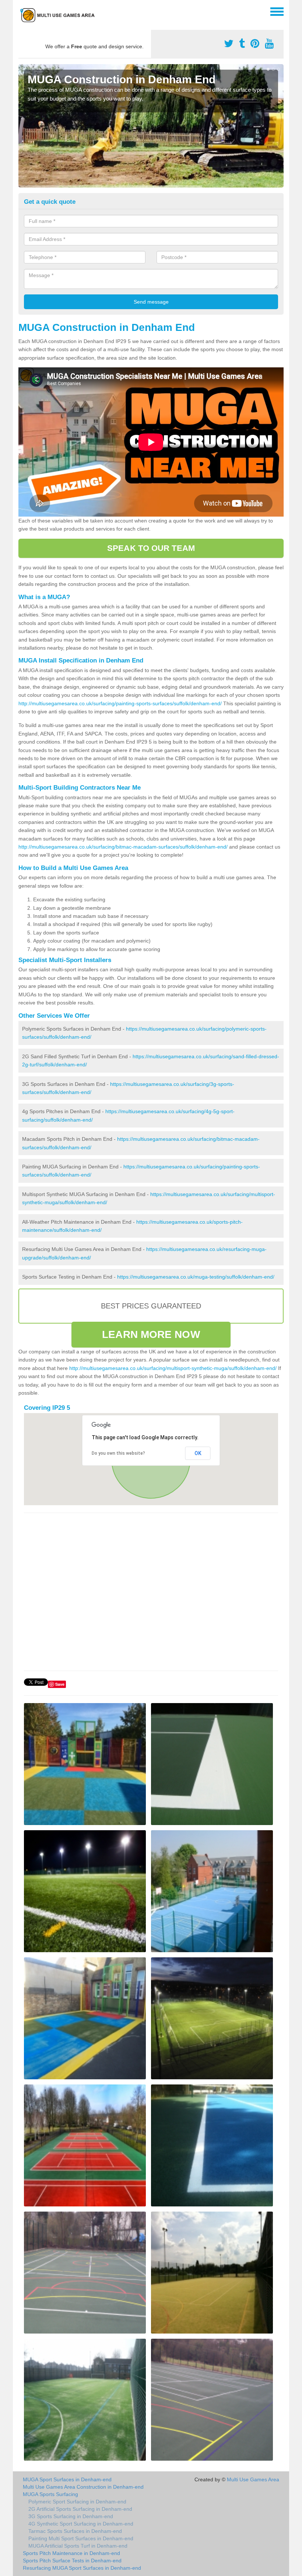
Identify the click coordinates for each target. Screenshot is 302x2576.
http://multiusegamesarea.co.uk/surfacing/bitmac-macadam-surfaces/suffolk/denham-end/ (123, 847)
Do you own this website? (118, 1453)
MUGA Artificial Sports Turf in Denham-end (78, 2546)
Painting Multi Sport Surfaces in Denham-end (81, 2538)
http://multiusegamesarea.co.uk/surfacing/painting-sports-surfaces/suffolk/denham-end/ (120, 703)
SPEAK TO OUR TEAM (151, 548)
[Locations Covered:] (22, 11)
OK (198, 1453)
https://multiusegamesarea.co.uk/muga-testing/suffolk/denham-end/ (196, 1277)
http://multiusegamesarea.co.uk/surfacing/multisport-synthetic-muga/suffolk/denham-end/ (173, 1368)
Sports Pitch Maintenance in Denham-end (71, 2553)
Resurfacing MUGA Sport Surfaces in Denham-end (82, 2568)
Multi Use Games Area (253, 2479)
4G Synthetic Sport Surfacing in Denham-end (81, 2524)
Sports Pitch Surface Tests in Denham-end (72, 2561)
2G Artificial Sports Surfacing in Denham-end (80, 2509)
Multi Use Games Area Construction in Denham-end (83, 2487)
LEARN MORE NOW (151, 1334)
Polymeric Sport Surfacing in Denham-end (77, 2502)
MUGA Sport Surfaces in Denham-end (67, 2479)
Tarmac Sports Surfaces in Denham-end (75, 2531)
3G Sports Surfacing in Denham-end (71, 2516)
